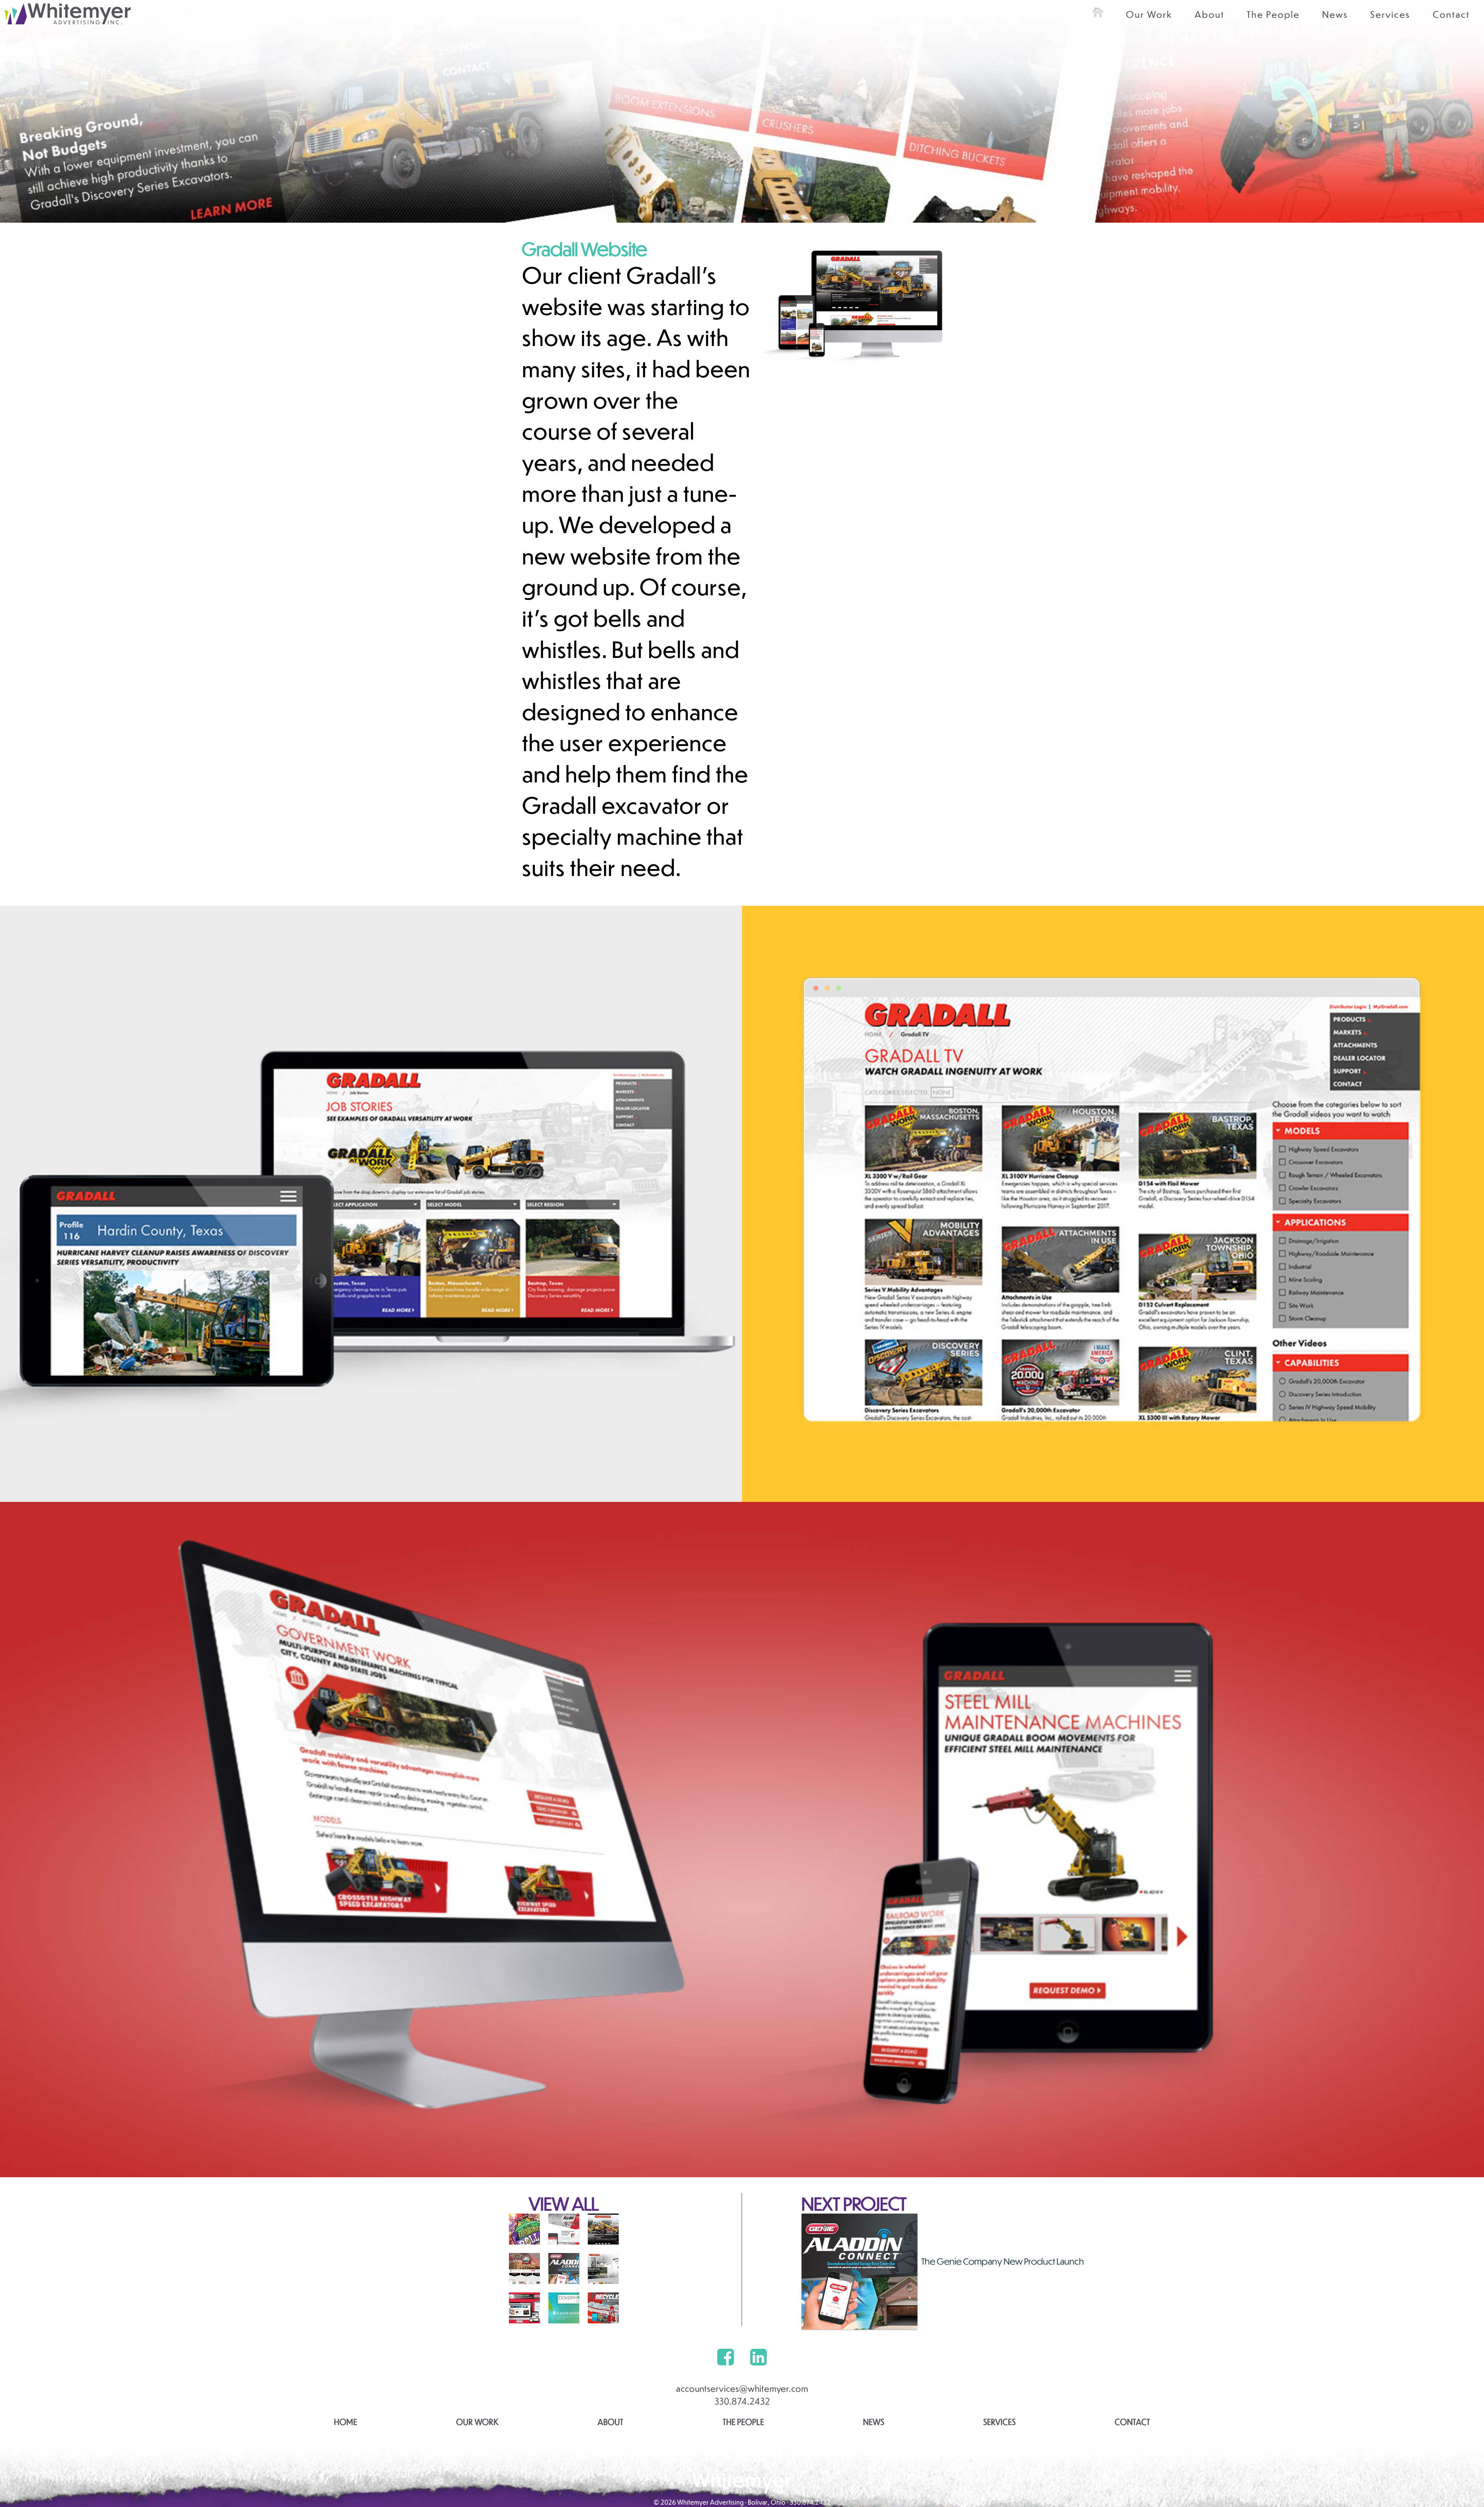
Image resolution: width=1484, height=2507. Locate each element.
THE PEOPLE (743, 2422)
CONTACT (1132, 2422)
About (1209, 14)
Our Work (1149, 14)
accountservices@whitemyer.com (742, 2388)
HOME (345, 2422)
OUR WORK (477, 2422)
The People (1273, 14)
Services (1390, 14)
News (1335, 14)
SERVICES (999, 2422)
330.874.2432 (742, 2401)
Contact (1451, 14)
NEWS (874, 2422)
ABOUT (610, 2422)
